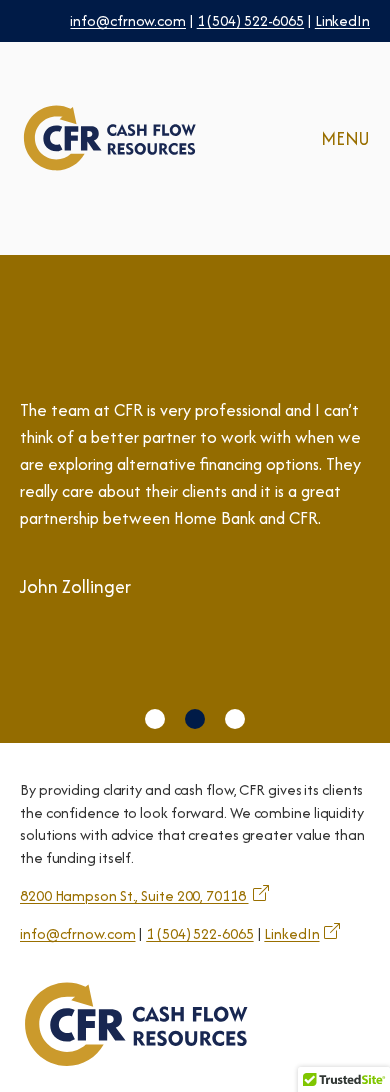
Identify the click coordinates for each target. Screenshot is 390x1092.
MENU (345, 138)
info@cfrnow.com (128, 20)
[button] (155, 719)
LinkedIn (342, 20)
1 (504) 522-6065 (250, 20)
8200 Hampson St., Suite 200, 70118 (134, 895)
